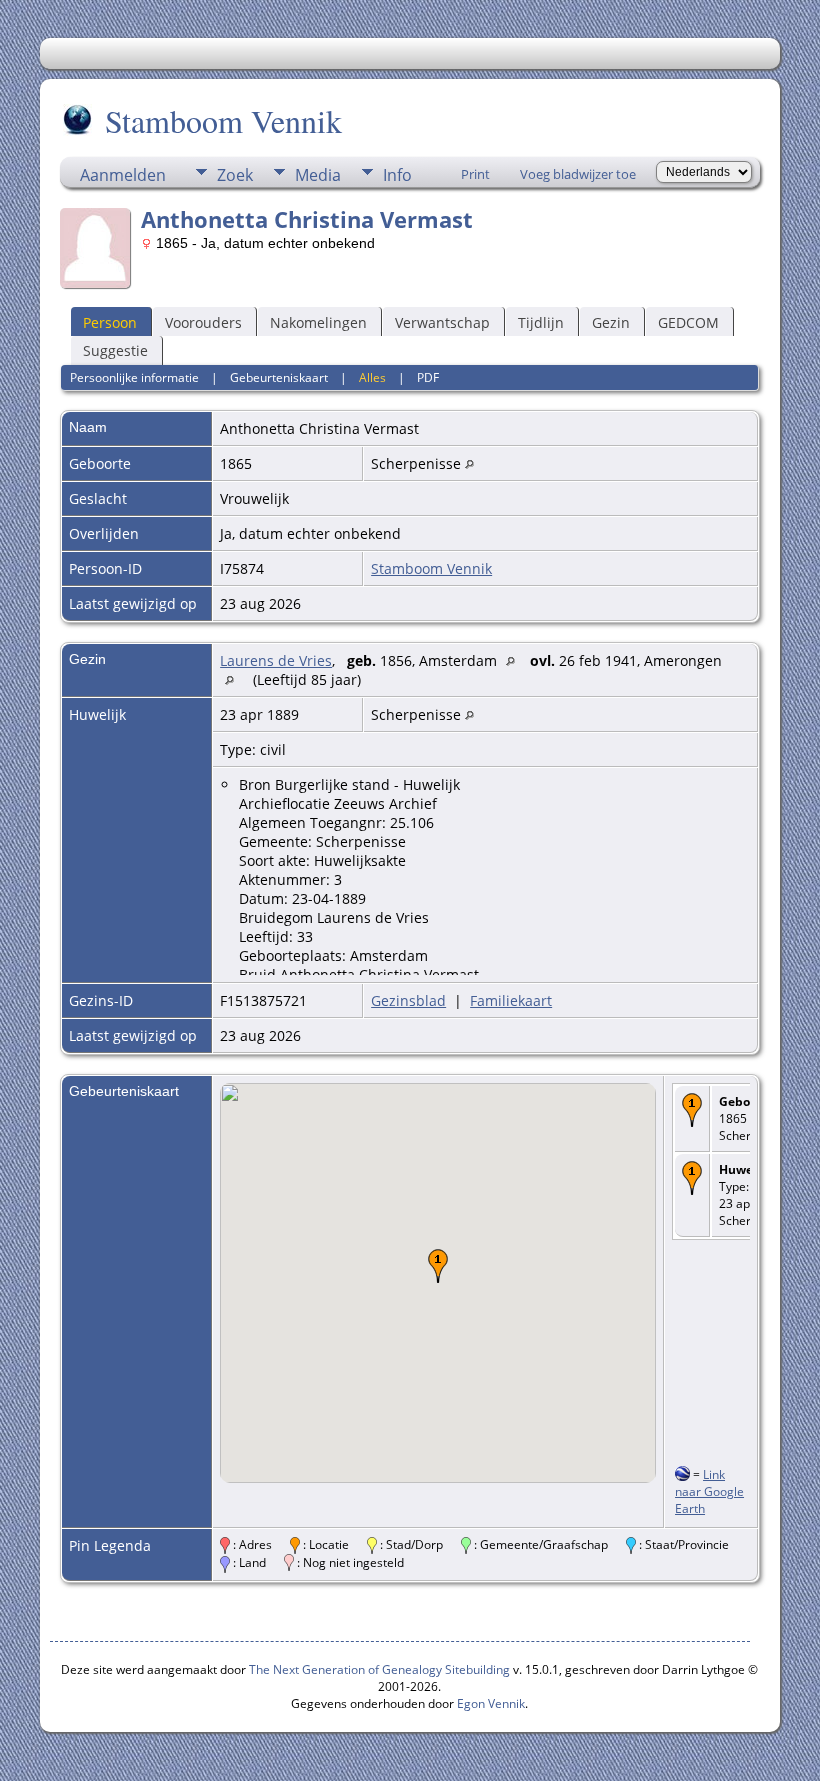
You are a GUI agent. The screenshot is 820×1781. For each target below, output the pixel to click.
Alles (372, 377)
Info (397, 175)
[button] (438, 1266)
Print (475, 174)
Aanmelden (123, 175)
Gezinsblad (408, 1000)
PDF (428, 377)
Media (318, 175)
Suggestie (115, 350)
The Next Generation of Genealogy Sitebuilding (379, 1669)
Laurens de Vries (276, 660)
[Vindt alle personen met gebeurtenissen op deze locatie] (469, 463)
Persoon (110, 322)
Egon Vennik (491, 1703)
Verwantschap (442, 322)
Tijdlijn (541, 322)
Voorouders (203, 322)
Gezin (611, 322)
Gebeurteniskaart (279, 377)
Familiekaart (511, 1000)
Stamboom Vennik (223, 120)
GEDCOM (688, 322)
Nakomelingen (318, 322)
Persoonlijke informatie (134, 377)
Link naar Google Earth (709, 1491)
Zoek (235, 175)
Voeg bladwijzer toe (578, 174)
